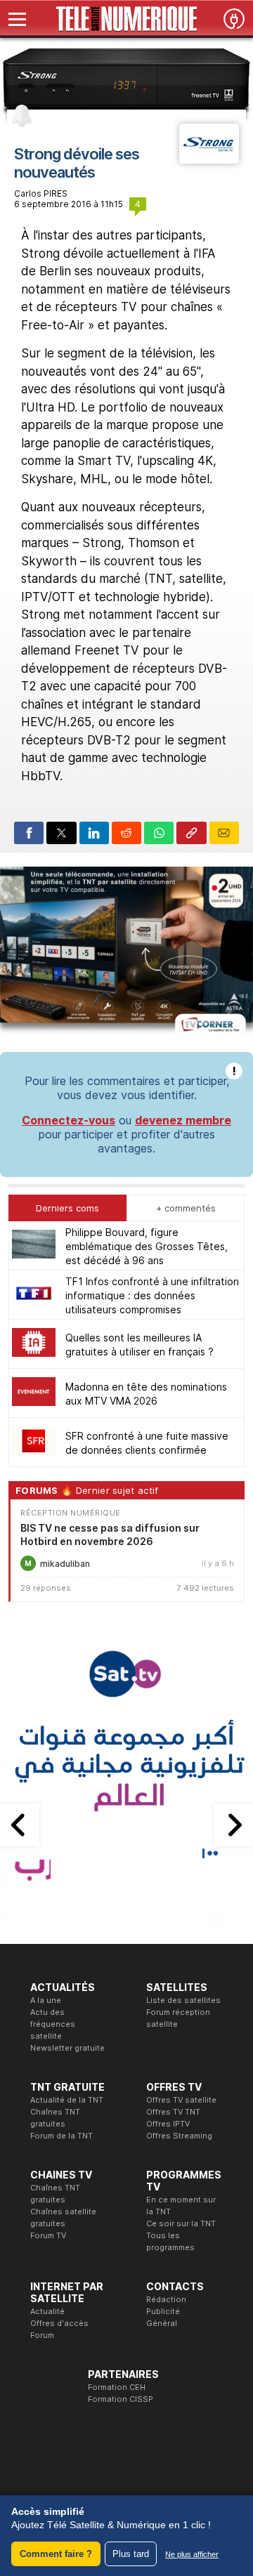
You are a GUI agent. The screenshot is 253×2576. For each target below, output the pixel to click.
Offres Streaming (179, 2136)
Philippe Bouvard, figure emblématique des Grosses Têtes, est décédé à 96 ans (147, 1246)
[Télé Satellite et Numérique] (126, 19)
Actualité (47, 2311)
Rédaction (166, 2299)
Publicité (163, 2311)
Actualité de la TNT (67, 2100)
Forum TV (48, 2235)
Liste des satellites (183, 2000)
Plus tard (131, 2554)
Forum (42, 2335)
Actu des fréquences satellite (53, 2024)
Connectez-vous (69, 1120)
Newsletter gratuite (67, 2048)
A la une (46, 2000)
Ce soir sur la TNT (181, 2223)
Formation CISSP (121, 2399)
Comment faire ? (56, 2554)
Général (162, 2323)
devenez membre (183, 1120)
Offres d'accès (59, 2323)
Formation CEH (117, 2387)
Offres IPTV (168, 2124)
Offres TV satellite (181, 2100)
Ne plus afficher (192, 2554)
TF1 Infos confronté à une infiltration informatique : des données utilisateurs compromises (152, 1295)
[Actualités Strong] (209, 159)
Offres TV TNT (173, 2112)
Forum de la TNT (61, 2136)
